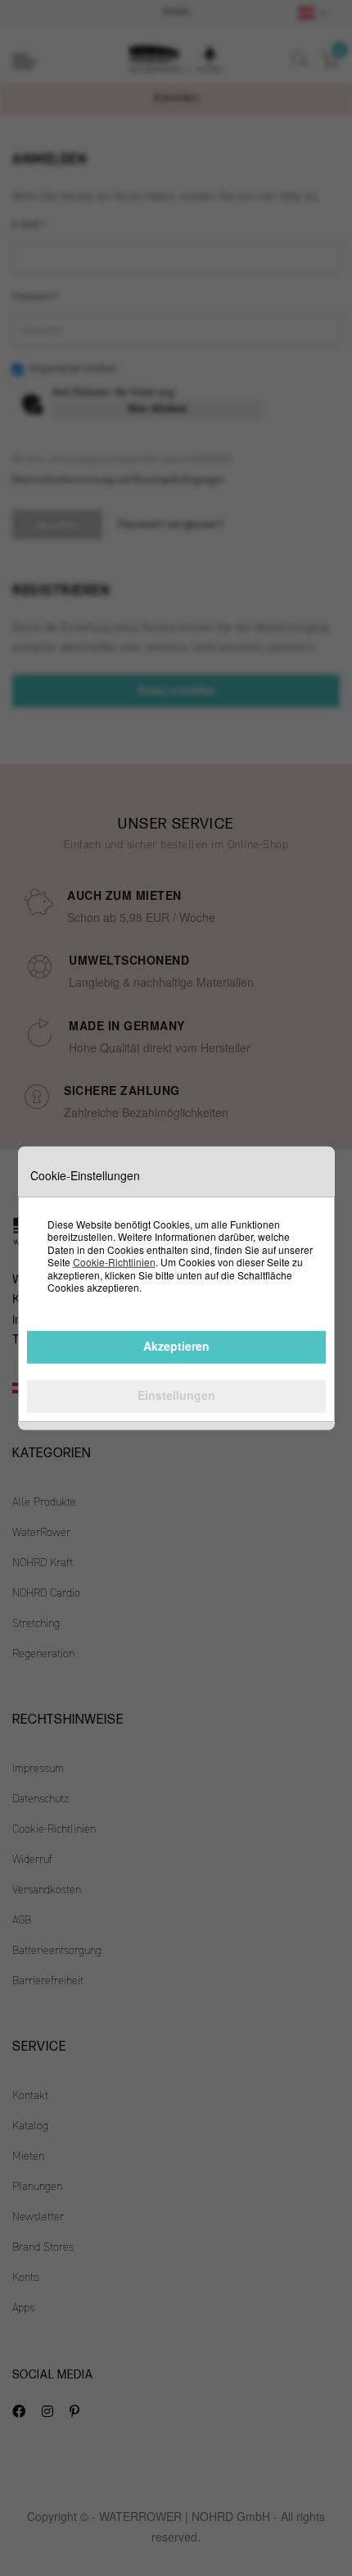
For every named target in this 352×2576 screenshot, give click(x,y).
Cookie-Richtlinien (114, 1262)
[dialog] (176, 1288)
